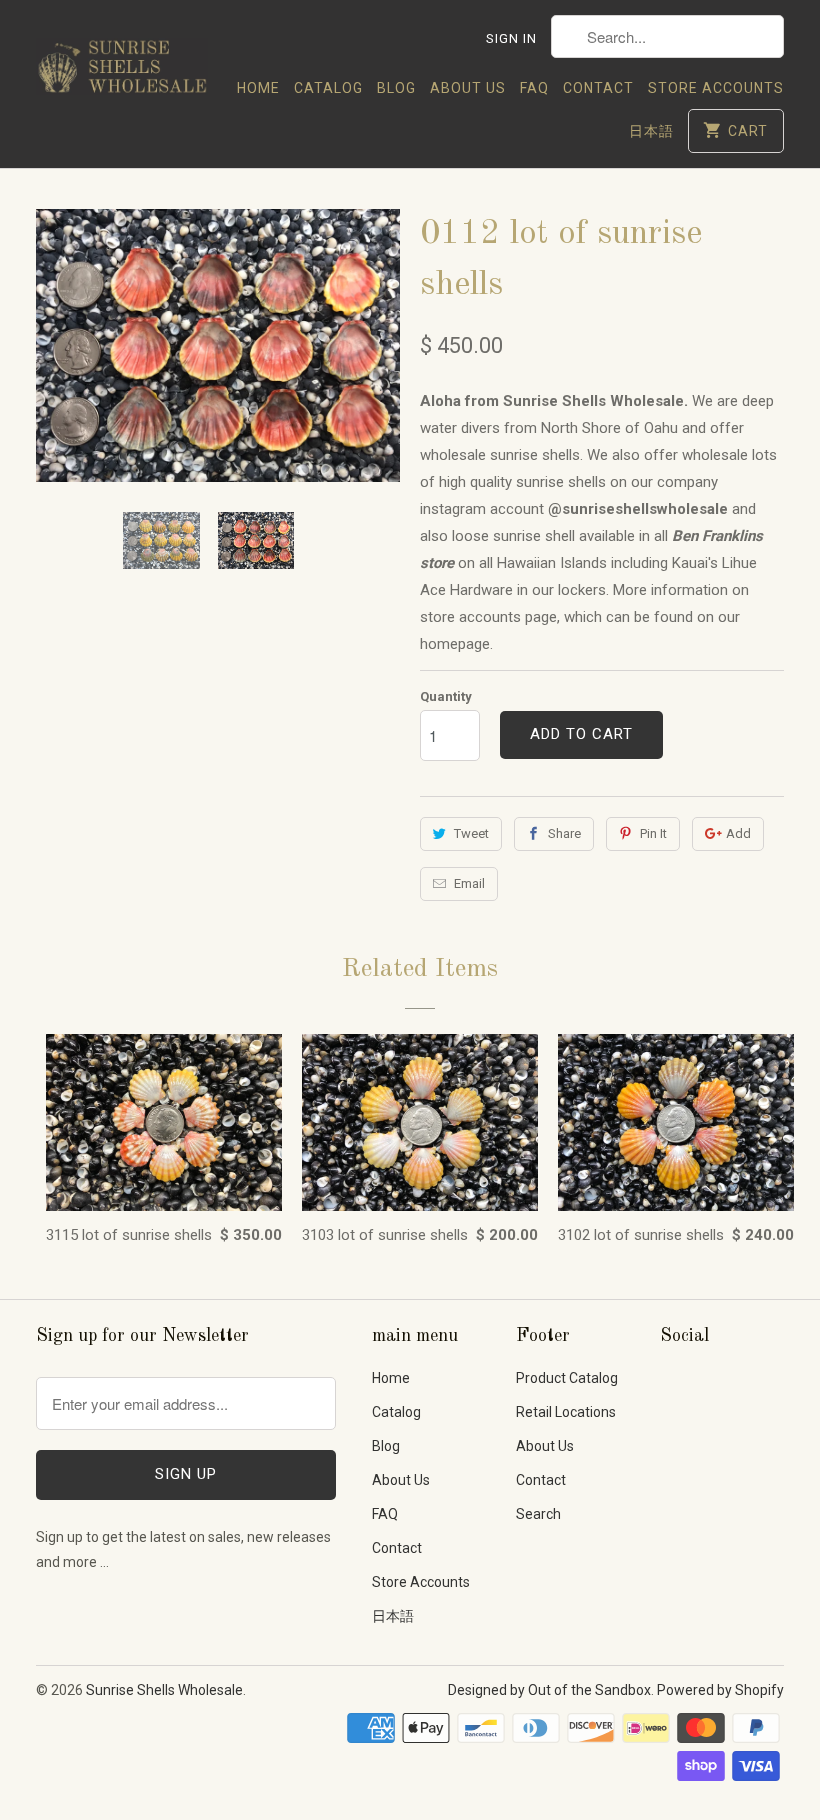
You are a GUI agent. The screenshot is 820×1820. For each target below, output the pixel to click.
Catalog (328, 88)
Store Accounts (716, 88)
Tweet (471, 833)
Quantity (446, 696)
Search (538, 1514)
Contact (598, 88)
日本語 (651, 131)
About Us (468, 88)
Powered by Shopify (720, 1690)
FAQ (534, 88)
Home (258, 88)
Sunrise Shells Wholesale (164, 1690)
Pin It (653, 833)
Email (469, 883)
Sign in (511, 38)
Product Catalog (567, 1378)
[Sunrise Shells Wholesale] (122, 61)
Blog (396, 88)
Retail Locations (566, 1412)
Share (564, 833)
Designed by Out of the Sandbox (549, 1690)
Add (738, 833)
